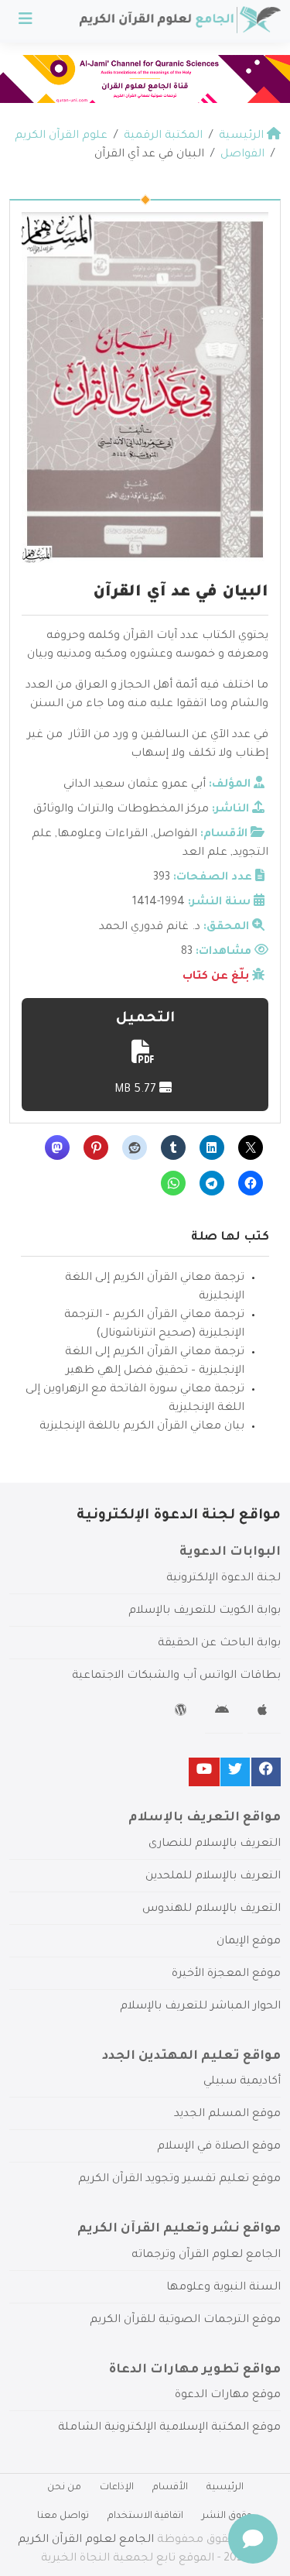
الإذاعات (117, 2488)
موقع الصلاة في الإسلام (219, 2147)
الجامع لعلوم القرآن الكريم (86, 2540)
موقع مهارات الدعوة (228, 2396)
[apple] (264, 1713)
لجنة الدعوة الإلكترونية (223, 1579)
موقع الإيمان (249, 1942)
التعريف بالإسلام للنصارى (215, 1844)
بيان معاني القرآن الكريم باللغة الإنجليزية (142, 1427)
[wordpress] (183, 1713)
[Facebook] (266, 1772)
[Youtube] (204, 1772)
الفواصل (175, 835)
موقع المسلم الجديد (227, 2115)
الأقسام (170, 2488)
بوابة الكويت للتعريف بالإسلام (205, 1611)
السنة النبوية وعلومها (223, 2288)
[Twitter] (235, 1772)
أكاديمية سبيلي (242, 2082)
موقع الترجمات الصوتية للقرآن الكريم (185, 2320)
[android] (224, 1713)
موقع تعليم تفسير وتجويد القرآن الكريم (179, 2180)
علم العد (205, 853)
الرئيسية (225, 2488)
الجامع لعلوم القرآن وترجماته (206, 2255)
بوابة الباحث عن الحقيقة (219, 1644)
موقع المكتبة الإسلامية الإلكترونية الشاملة (169, 2428)
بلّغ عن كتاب (216, 977)
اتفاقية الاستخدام (145, 2516)
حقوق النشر (227, 2516)
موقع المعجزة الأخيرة (226, 1974)
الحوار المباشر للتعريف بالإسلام (200, 2007)
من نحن (64, 2488)
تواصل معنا (63, 2516)
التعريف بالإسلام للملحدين (213, 1877)
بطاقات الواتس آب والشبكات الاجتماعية (176, 1676)
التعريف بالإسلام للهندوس (212, 1909)
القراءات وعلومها (102, 835)
